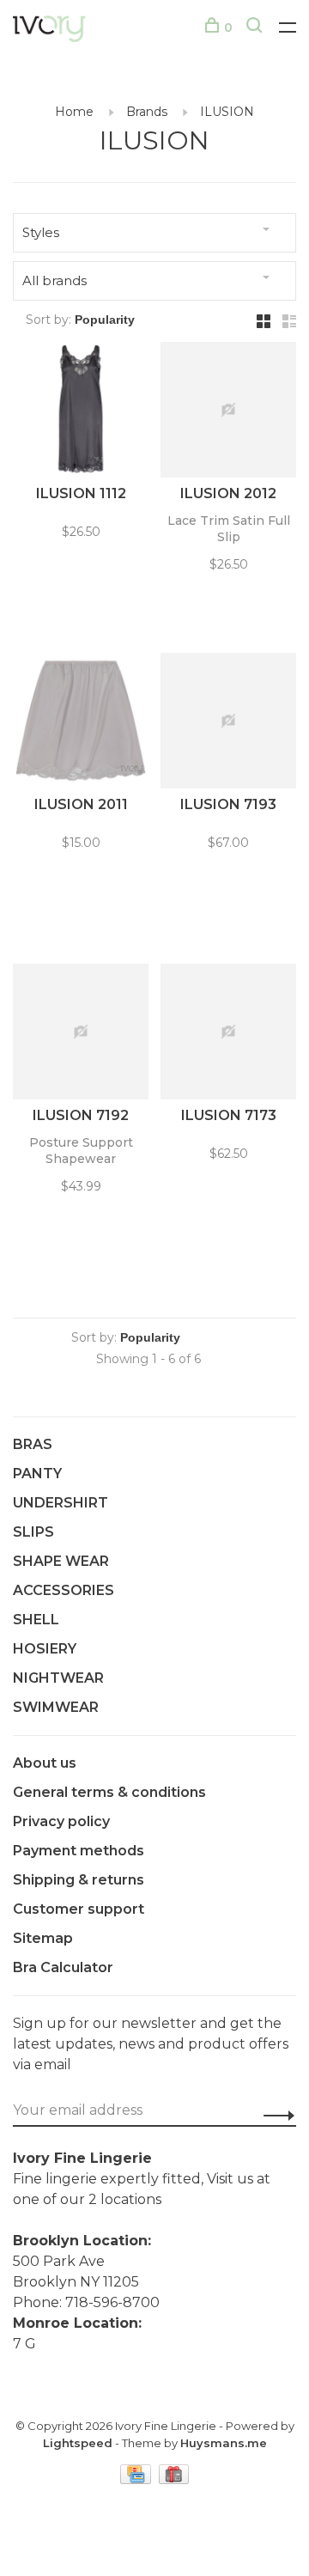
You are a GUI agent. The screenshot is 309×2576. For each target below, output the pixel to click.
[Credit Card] (137, 2479)
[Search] (256, 27)
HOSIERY (45, 1649)
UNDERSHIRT (61, 1503)
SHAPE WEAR (61, 1561)
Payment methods (79, 1851)
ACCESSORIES (64, 1590)
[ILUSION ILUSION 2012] (228, 413)
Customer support (79, 1909)
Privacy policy (61, 1821)
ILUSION (227, 112)
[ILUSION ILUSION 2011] (81, 724)
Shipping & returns (79, 1880)
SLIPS (33, 1532)
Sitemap (43, 1938)
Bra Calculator (63, 1967)
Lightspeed (78, 2443)
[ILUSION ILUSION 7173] (228, 1035)
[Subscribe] (274, 2115)
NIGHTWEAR (58, 1678)
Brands (147, 112)
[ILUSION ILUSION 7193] (228, 724)
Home (74, 112)
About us (45, 1763)
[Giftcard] (174, 2479)
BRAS (33, 1444)
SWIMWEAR (56, 1707)
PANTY (37, 1474)
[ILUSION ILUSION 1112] (81, 413)
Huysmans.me (224, 2443)
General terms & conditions (109, 1792)
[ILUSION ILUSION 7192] (81, 1035)
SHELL (36, 1620)
